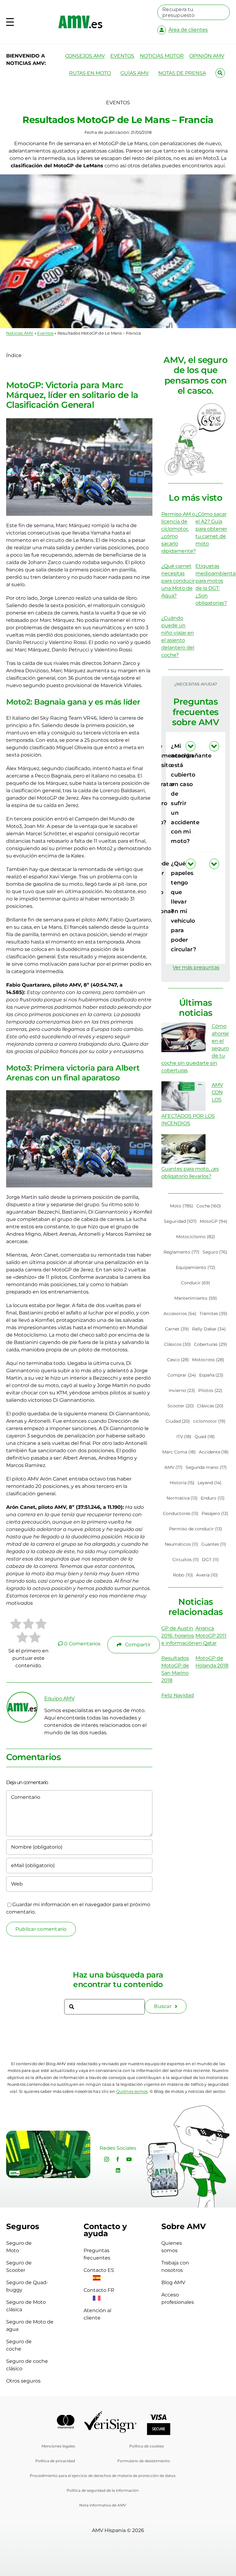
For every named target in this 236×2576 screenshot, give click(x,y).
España (211, 1375)
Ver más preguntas (196, 967)
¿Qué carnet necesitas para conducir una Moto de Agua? (178, 581)
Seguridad (180, 1221)
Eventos (45, 333)
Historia (182, 1483)
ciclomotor (209, 1421)
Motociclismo (196, 1237)
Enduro (213, 1498)
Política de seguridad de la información (103, 2490)
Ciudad (178, 1421)
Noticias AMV (20, 333)
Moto (182, 1206)
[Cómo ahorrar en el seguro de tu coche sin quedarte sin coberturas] (183, 1037)
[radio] (16, 1625)
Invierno (182, 1390)
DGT (210, 1560)
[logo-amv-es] (80, 18)
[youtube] (129, 2159)
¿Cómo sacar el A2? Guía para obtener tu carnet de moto (211, 529)
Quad (205, 1437)
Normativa (182, 1498)
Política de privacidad (55, 2461)
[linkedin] (118, 2170)
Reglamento (181, 1252)
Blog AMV (173, 2282)
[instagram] (107, 2159)
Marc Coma (179, 1452)
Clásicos (178, 1344)
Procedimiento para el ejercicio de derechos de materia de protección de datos (103, 2476)
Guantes (214, 1544)
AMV (174, 1467)
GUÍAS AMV (135, 73)
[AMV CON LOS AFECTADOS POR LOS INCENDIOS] (183, 1096)
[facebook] (118, 2159)
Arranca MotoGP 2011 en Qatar (211, 1636)
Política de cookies (147, 2446)
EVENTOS (122, 56)
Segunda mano (206, 1467)
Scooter (181, 1406)
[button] (207, 794)
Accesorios (180, 1314)
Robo (183, 1575)
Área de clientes (188, 30)
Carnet (177, 1329)
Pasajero (215, 1513)
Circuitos (186, 1560)
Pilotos (210, 1390)
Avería (207, 1575)
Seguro (215, 1252)
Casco (178, 1360)
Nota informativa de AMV (103, 2505)
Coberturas (210, 1344)
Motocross (208, 1360)
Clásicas (210, 1406)
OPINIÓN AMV (207, 56)
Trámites (214, 1314)
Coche (209, 1206)
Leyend (210, 1483)
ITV (184, 1437)
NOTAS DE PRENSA (182, 73)
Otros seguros (23, 2381)
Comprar (182, 1375)
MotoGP (214, 1221)
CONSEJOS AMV (85, 56)
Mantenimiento (196, 1298)
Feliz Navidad (178, 1695)
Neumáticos (181, 1544)
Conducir (196, 1283)
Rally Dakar (209, 1329)
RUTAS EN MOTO (90, 73)
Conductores (181, 1513)
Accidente (214, 1452)
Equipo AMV (59, 1698)
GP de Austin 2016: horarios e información (178, 1636)
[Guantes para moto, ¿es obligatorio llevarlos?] (183, 1149)
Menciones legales (58, 2446)
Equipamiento (196, 1267)
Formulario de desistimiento (144, 2461)
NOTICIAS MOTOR (162, 56)
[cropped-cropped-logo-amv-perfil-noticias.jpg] (22, 1695)
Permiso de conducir (196, 1529)
